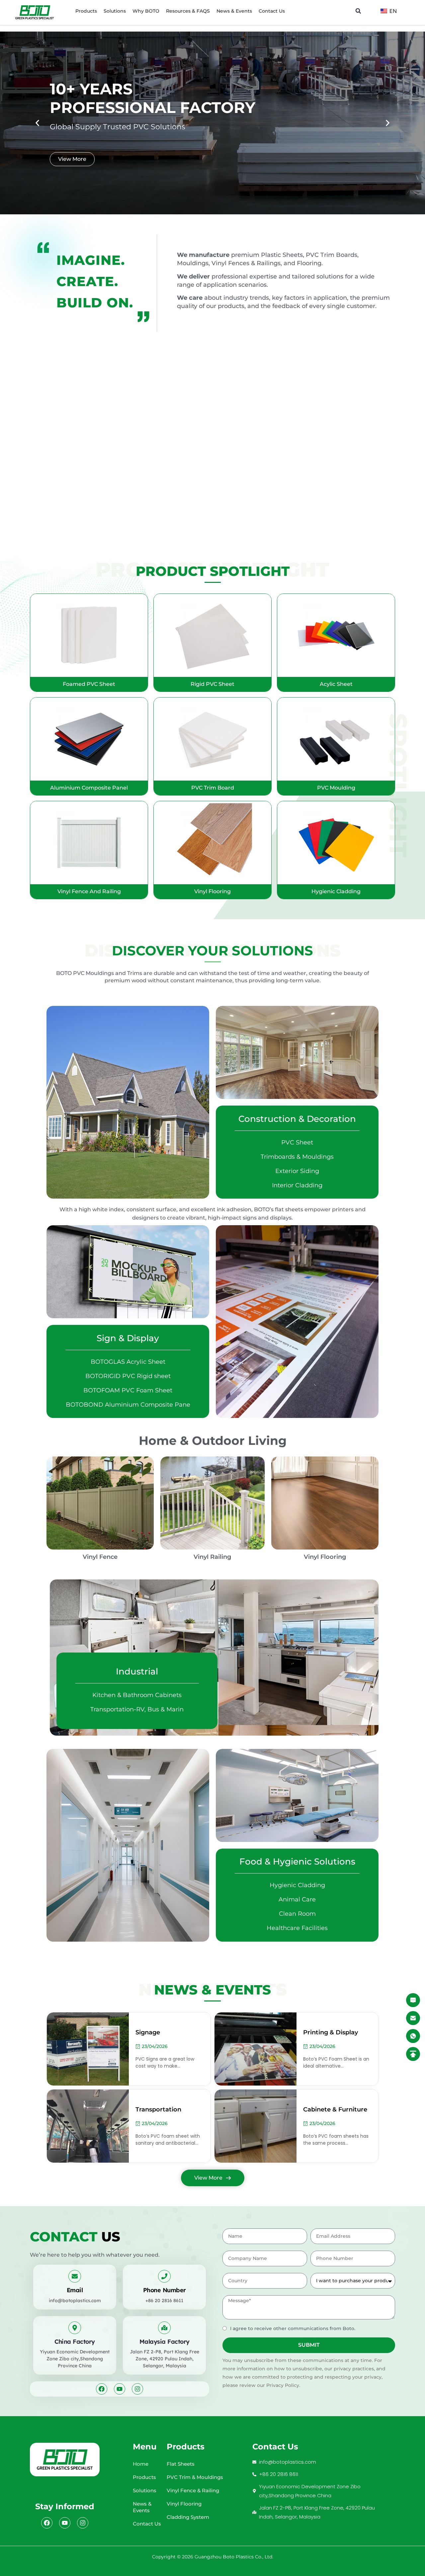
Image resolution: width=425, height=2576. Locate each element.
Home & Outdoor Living (213, 1441)
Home (141, 2464)
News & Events (234, 11)
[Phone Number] (164, 2276)
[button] (358, 11)
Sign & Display (128, 1338)
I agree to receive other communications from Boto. (293, 2328)
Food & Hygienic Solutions (297, 1862)
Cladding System (188, 2517)
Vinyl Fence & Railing (193, 2490)
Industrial (137, 1671)
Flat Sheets (181, 2464)
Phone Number (165, 2290)
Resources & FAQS (188, 11)
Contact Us (272, 11)
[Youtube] (120, 2389)
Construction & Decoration (297, 1119)
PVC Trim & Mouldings (195, 2477)
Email (75, 2290)
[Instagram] (137, 2389)
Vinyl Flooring (184, 2504)
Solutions (115, 11)
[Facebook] (102, 2389)
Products (86, 11)
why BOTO (146, 11)
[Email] (75, 2276)
